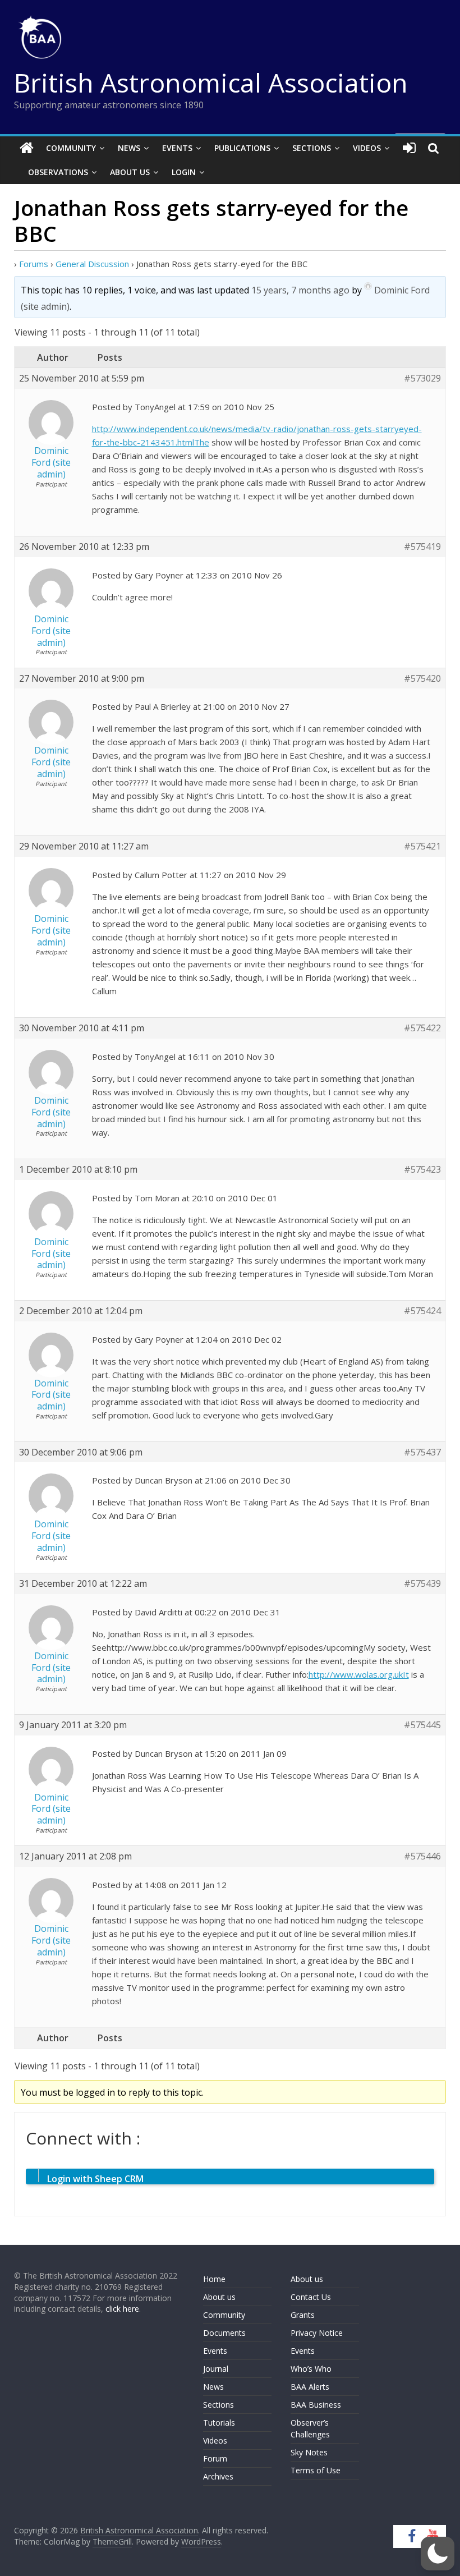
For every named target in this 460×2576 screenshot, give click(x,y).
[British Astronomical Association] (27, 148)
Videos (367, 148)
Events (177, 148)
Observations (58, 172)
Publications (242, 148)
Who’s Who (311, 2369)
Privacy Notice (317, 2333)
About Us (130, 172)
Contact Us (311, 2297)
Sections (312, 148)
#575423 (422, 1170)
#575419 (422, 547)
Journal (216, 2369)
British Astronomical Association (211, 82)
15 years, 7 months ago (300, 290)
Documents (224, 2333)
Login (184, 172)
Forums (34, 264)
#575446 (422, 1856)
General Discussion (92, 264)
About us (219, 2297)
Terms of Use (316, 2470)
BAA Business (316, 2405)
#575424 (422, 1311)
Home (214, 2279)
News (129, 148)
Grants (303, 2315)
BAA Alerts (310, 2387)
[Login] (409, 148)
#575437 (422, 1452)
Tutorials (219, 2423)
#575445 (422, 1725)
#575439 (422, 1584)
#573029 (422, 378)
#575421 (422, 846)
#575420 (422, 679)
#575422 (422, 1028)
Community (71, 148)
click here (122, 2309)
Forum (215, 2458)
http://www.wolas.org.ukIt (359, 1674)
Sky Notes (309, 2452)
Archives (218, 2476)
